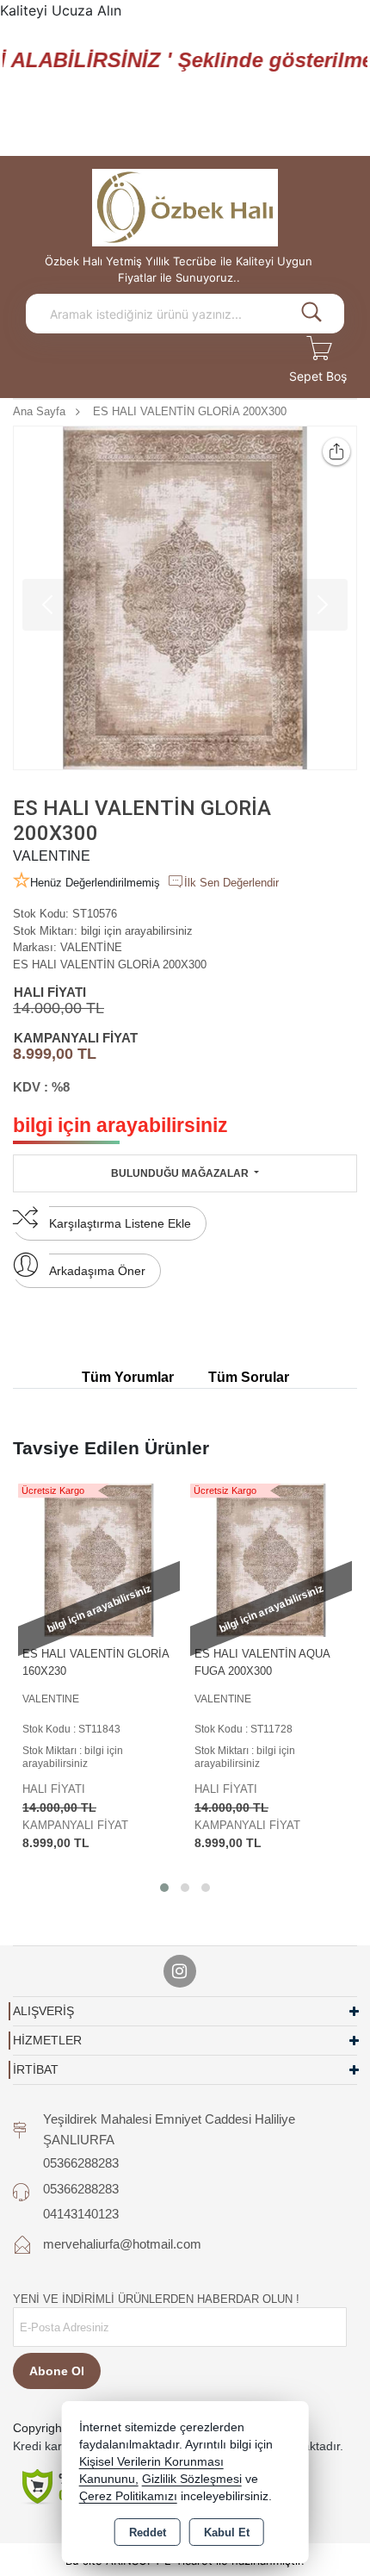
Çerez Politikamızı (128, 2496)
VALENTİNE (91, 947)
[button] (164, 1888)
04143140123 (81, 2214)
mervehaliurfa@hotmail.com (122, 2244)
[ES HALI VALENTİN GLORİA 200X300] (185, 598)
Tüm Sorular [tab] (249, 1377)
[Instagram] (180, 1971)
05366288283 (81, 2163)
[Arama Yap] (311, 314)
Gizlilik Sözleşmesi (192, 2479)
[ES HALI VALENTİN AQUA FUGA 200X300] (271, 1559)
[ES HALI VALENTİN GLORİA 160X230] (99, 1559)
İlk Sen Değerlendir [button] (231, 883)
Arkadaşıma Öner (97, 1271)
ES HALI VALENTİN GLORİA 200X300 (110, 964)
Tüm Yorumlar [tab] (128, 1377)
